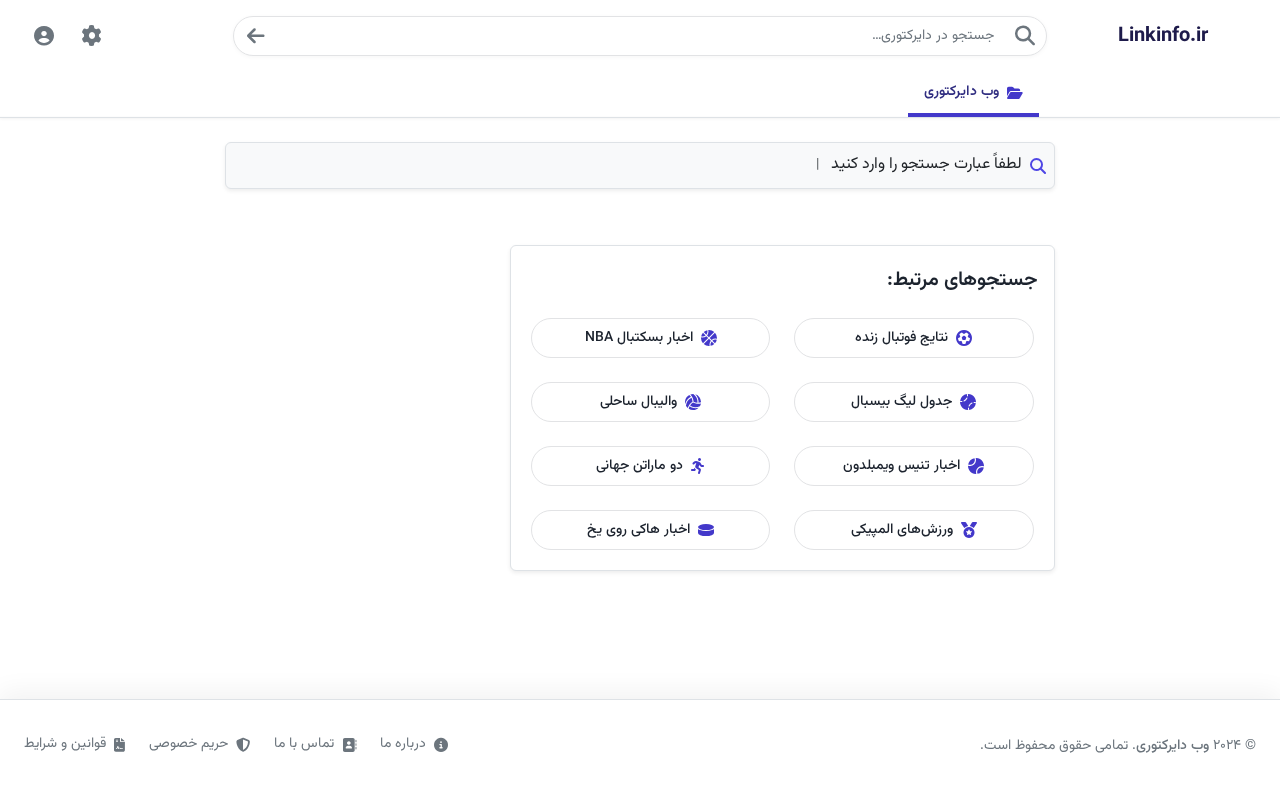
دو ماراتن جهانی (639, 466)
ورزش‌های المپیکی (902, 530)
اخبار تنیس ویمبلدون (901, 466)
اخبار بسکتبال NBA (639, 338)
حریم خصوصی (188, 744)
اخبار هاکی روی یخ (638, 530)
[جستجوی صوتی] (255, 36)
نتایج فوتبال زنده (901, 338)
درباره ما (403, 744)
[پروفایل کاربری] (44, 36)
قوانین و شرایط (65, 744)
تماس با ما (304, 744)
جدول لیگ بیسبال (901, 402)
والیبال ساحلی (638, 402)
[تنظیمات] (92, 36)
